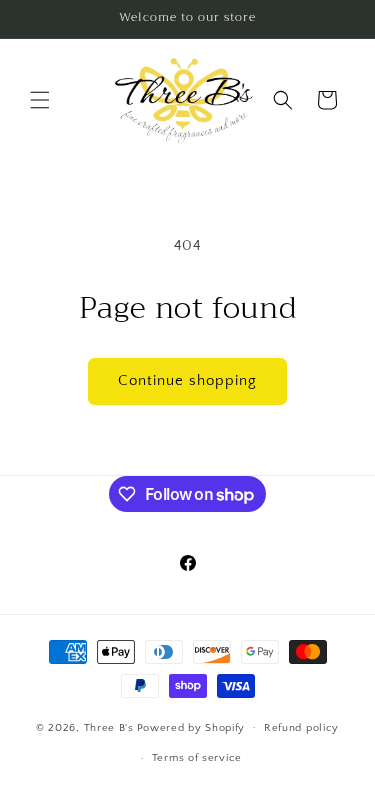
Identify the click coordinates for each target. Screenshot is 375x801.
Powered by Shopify (191, 727)
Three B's (109, 727)
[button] (40, 100)
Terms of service (197, 758)
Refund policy (301, 728)
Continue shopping (187, 380)
